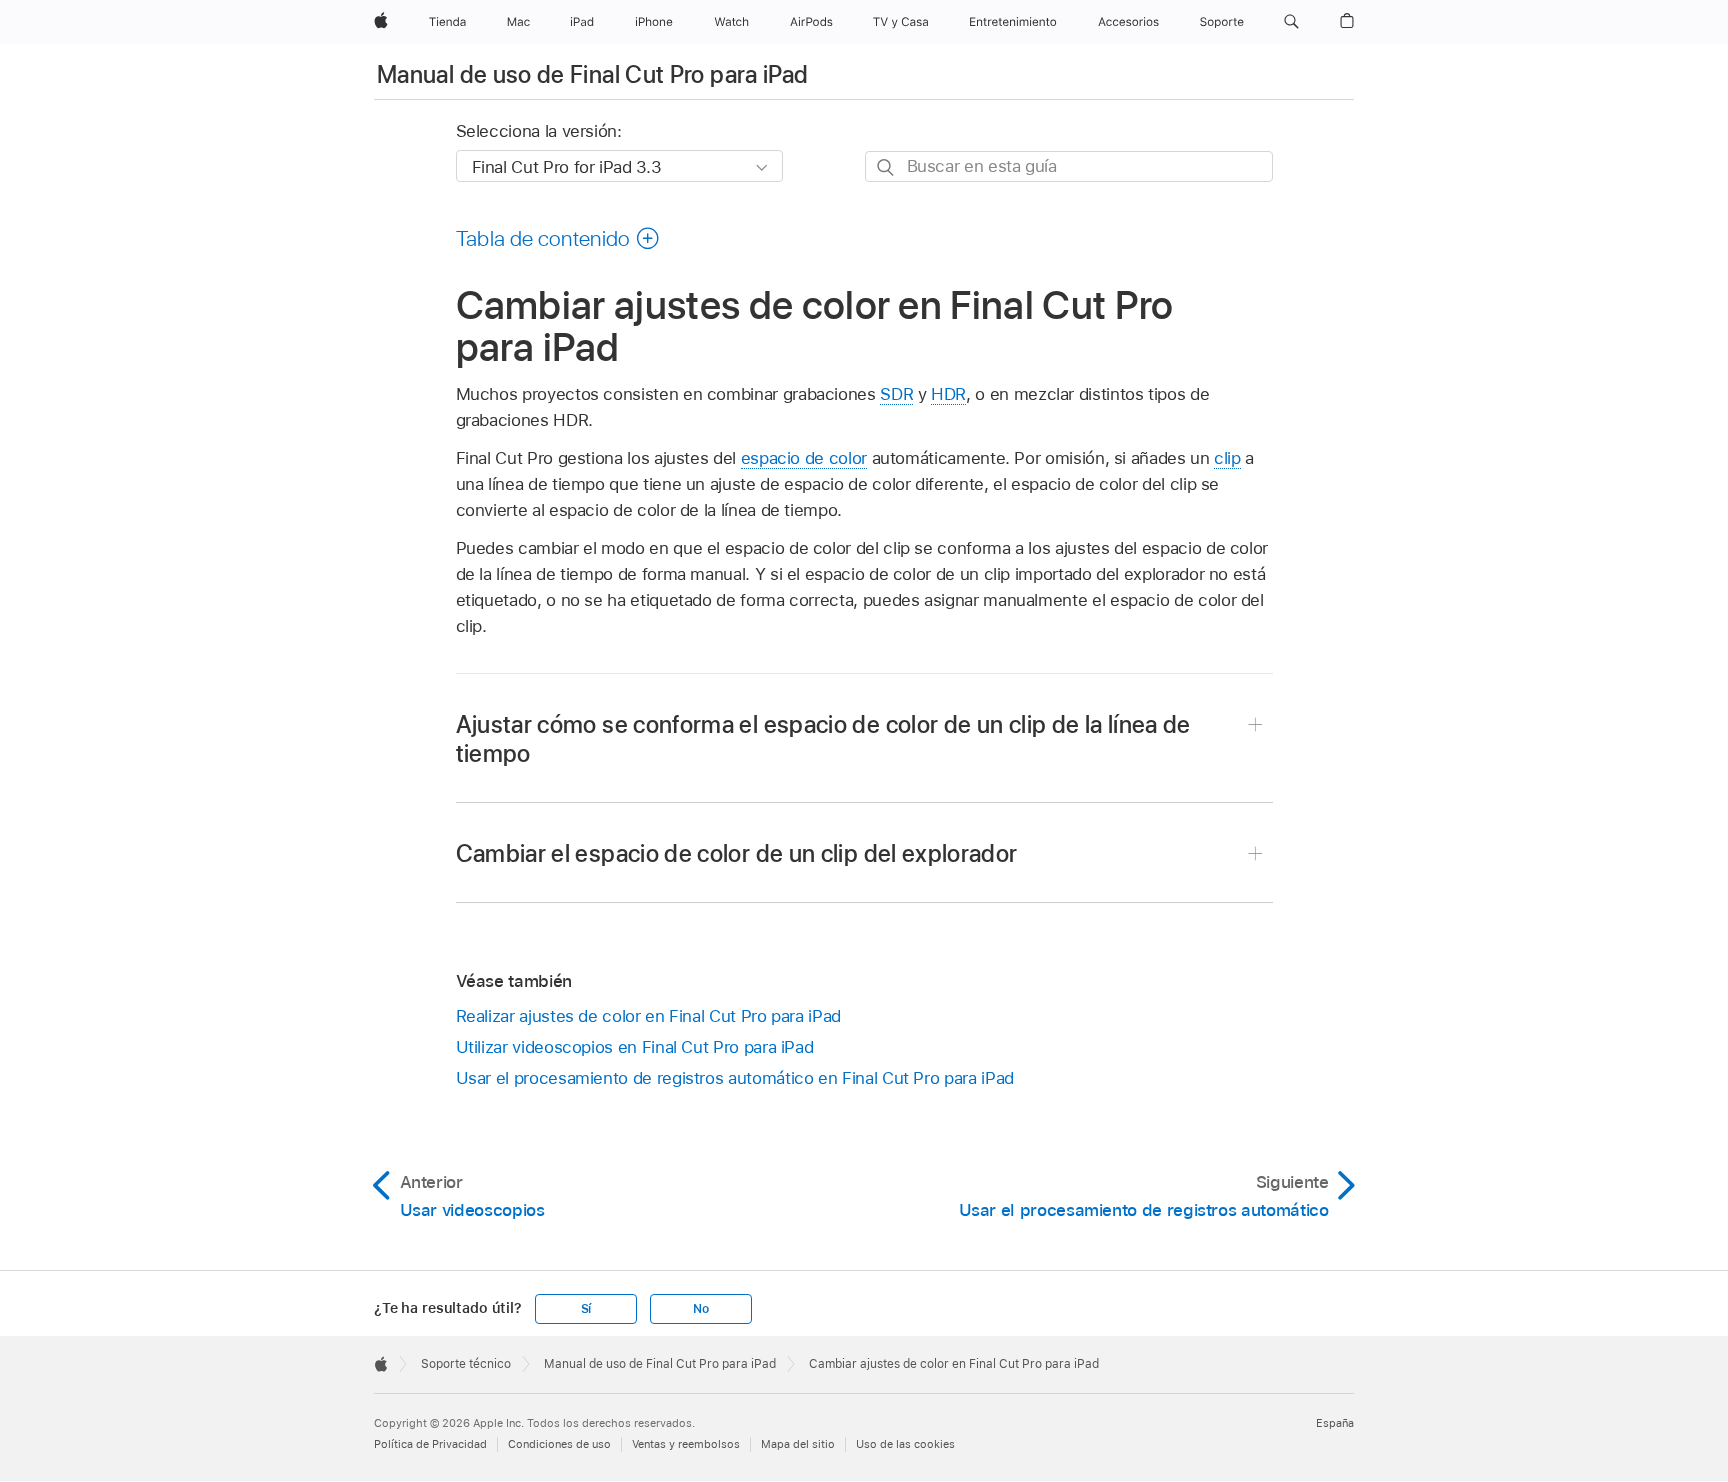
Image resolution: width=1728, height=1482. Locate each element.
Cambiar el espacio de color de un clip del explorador (737, 853)
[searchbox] (1069, 166)
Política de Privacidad (430, 1444)
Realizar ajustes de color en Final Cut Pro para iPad (648, 1016)
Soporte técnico (466, 1364)
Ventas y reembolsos (686, 1444)
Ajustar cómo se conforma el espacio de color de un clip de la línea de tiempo (823, 739)
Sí (586, 1309)
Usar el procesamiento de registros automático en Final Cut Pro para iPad (735, 1078)
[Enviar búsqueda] (886, 167)
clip (1227, 458)
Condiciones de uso (559, 1444)
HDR (948, 394)
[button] (1291, 22)
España (1335, 1423)
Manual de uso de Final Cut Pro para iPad (592, 74)
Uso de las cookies (905, 1444)
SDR (896, 394)
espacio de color (804, 458)
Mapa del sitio (798, 1444)
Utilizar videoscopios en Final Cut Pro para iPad (635, 1047)
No (701, 1309)
